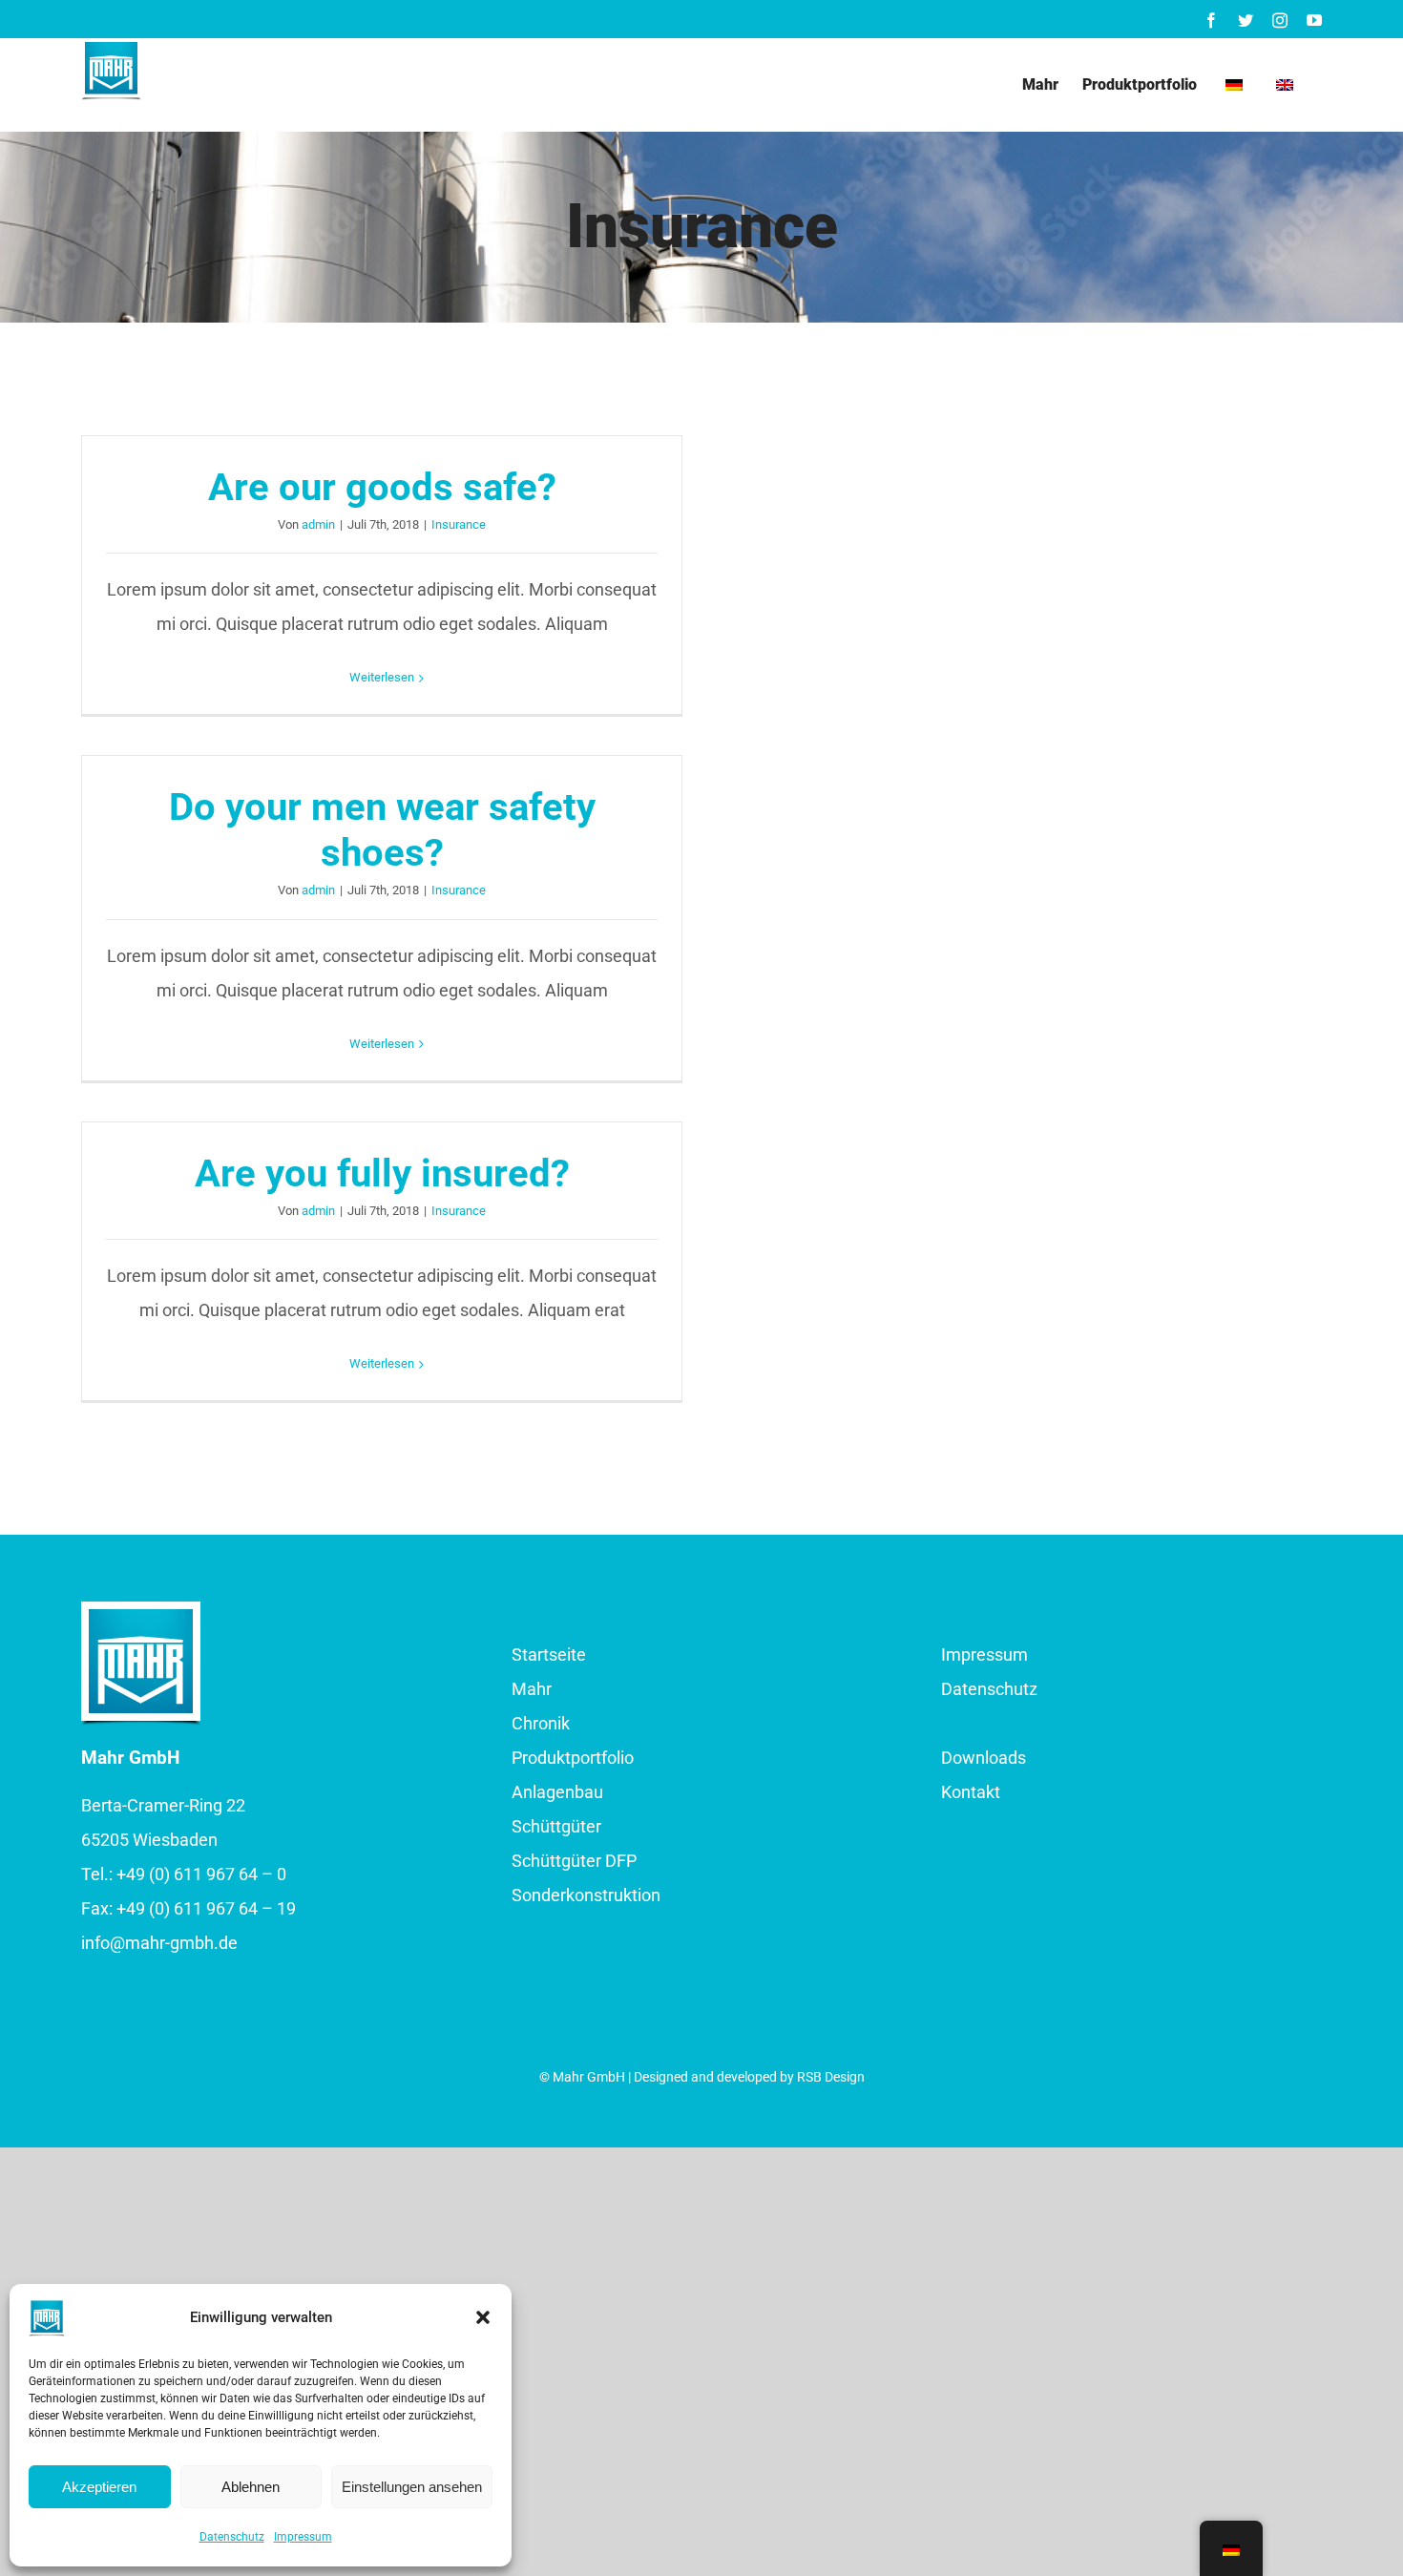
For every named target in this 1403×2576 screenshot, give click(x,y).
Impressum (303, 2537)
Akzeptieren (99, 2487)
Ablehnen (251, 2487)
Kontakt (971, 1792)
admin (318, 524)
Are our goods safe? (382, 487)
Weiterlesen (382, 677)
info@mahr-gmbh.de (159, 1943)
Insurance (459, 524)
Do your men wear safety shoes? (382, 830)
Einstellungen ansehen (412, 2487)
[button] (483, 2317)
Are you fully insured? (382, 1173)
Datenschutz (232, 2537)
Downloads (984, 1758)
